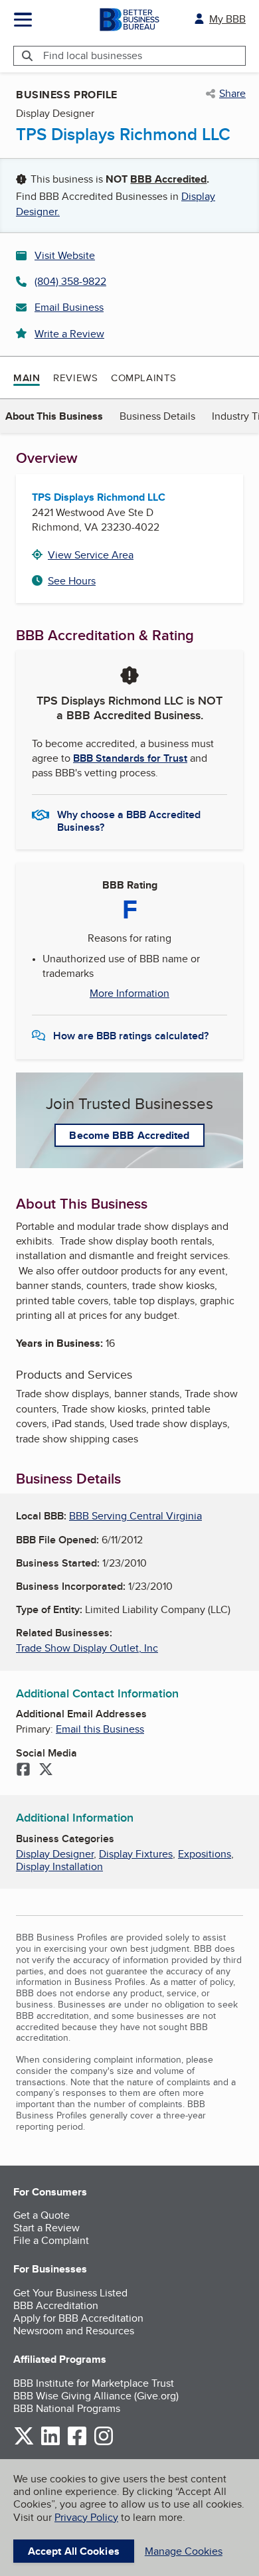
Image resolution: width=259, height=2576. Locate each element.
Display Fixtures (136, 1854)
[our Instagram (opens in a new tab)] (104, 2443)
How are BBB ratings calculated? (131, 1036)
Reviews (75, 378)
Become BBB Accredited (129, 1135)
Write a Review (69, 334)
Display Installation (59, 1866)
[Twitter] (46, 1770)
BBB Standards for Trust (130, 758)
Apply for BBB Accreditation (78, 2318)
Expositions (205, 1854)
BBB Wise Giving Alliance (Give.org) (96, 2396)
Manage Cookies (184, 2551)
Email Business (69, 307)
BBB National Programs (67, 2408)
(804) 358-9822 (70, 281)
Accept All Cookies (74, 2551)
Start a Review (46, 2228)
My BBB (227, 19)
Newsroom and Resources (74, 2331)
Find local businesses (93, 55)
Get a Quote (42, 2215)
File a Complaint (51, 2240)
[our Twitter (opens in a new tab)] (24, 2443)
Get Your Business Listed (70, 2293)
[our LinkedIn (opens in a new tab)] (50, 2443)
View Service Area (91, 555)
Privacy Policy (86, 2517)
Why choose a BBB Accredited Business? (129, 820)
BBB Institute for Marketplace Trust (94, 2383)
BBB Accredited (168, 179)
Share (232, 94)
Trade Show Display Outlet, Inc (87, 1648)
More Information (129, 993)
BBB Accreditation (56, 2305)
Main (27, 378)
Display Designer (55, 1854)
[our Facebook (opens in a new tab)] (77, 2443)
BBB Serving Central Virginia (135, 1516)
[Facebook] (23, 1770)
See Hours (72, 581)
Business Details (157, 416)
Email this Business (100, 1729)
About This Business (54, 416)
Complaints (144, 378)
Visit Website (65, 255)
